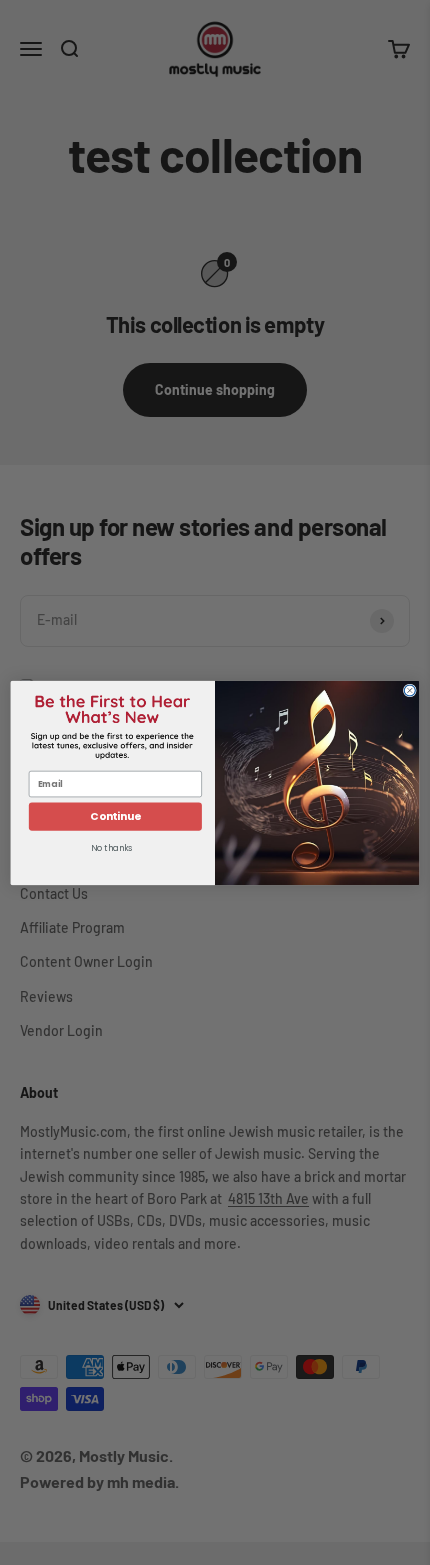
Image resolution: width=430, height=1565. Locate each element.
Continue (115, 816)
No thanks (111, 848)
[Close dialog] (409, 689)
